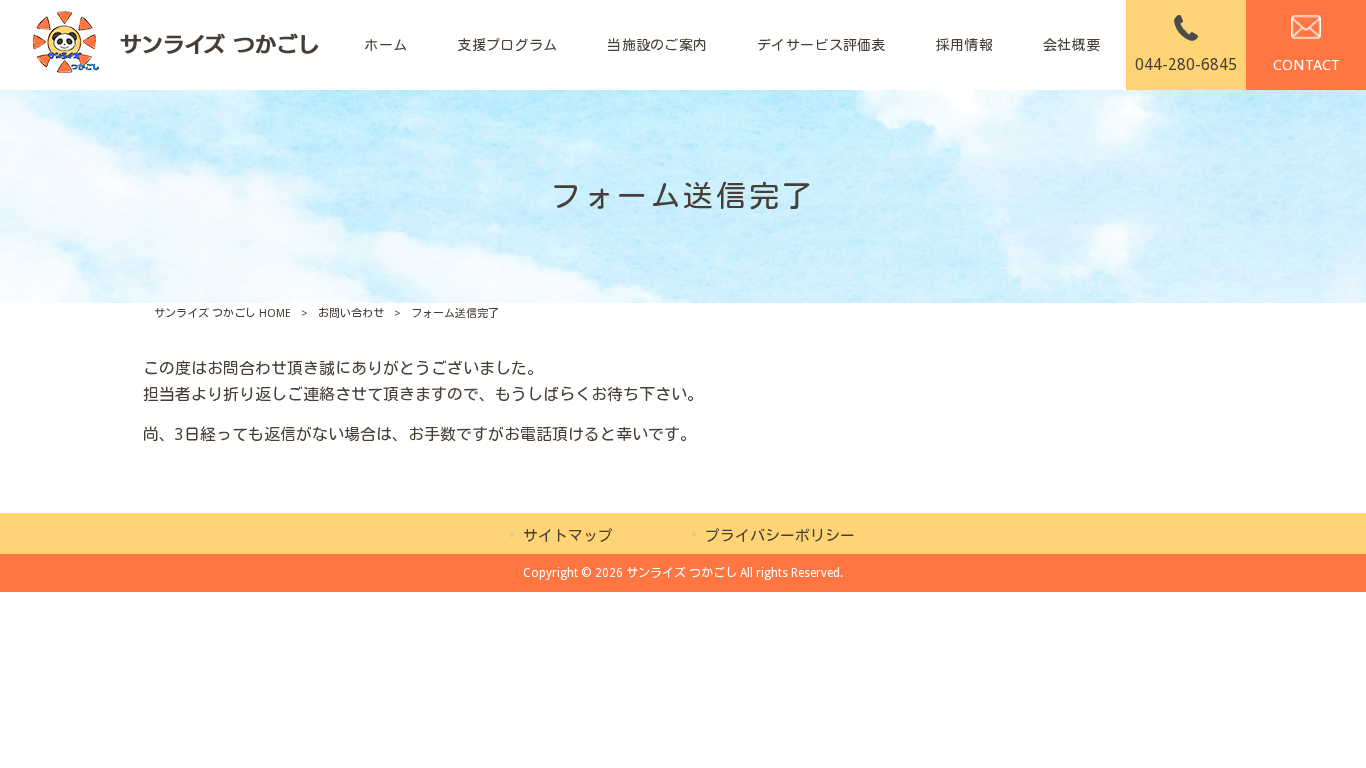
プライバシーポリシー (780, 536)
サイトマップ (568, 536)
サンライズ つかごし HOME (222, 313)
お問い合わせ (351, 313)
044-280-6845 (1186, 64)
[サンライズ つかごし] (174, 45)
